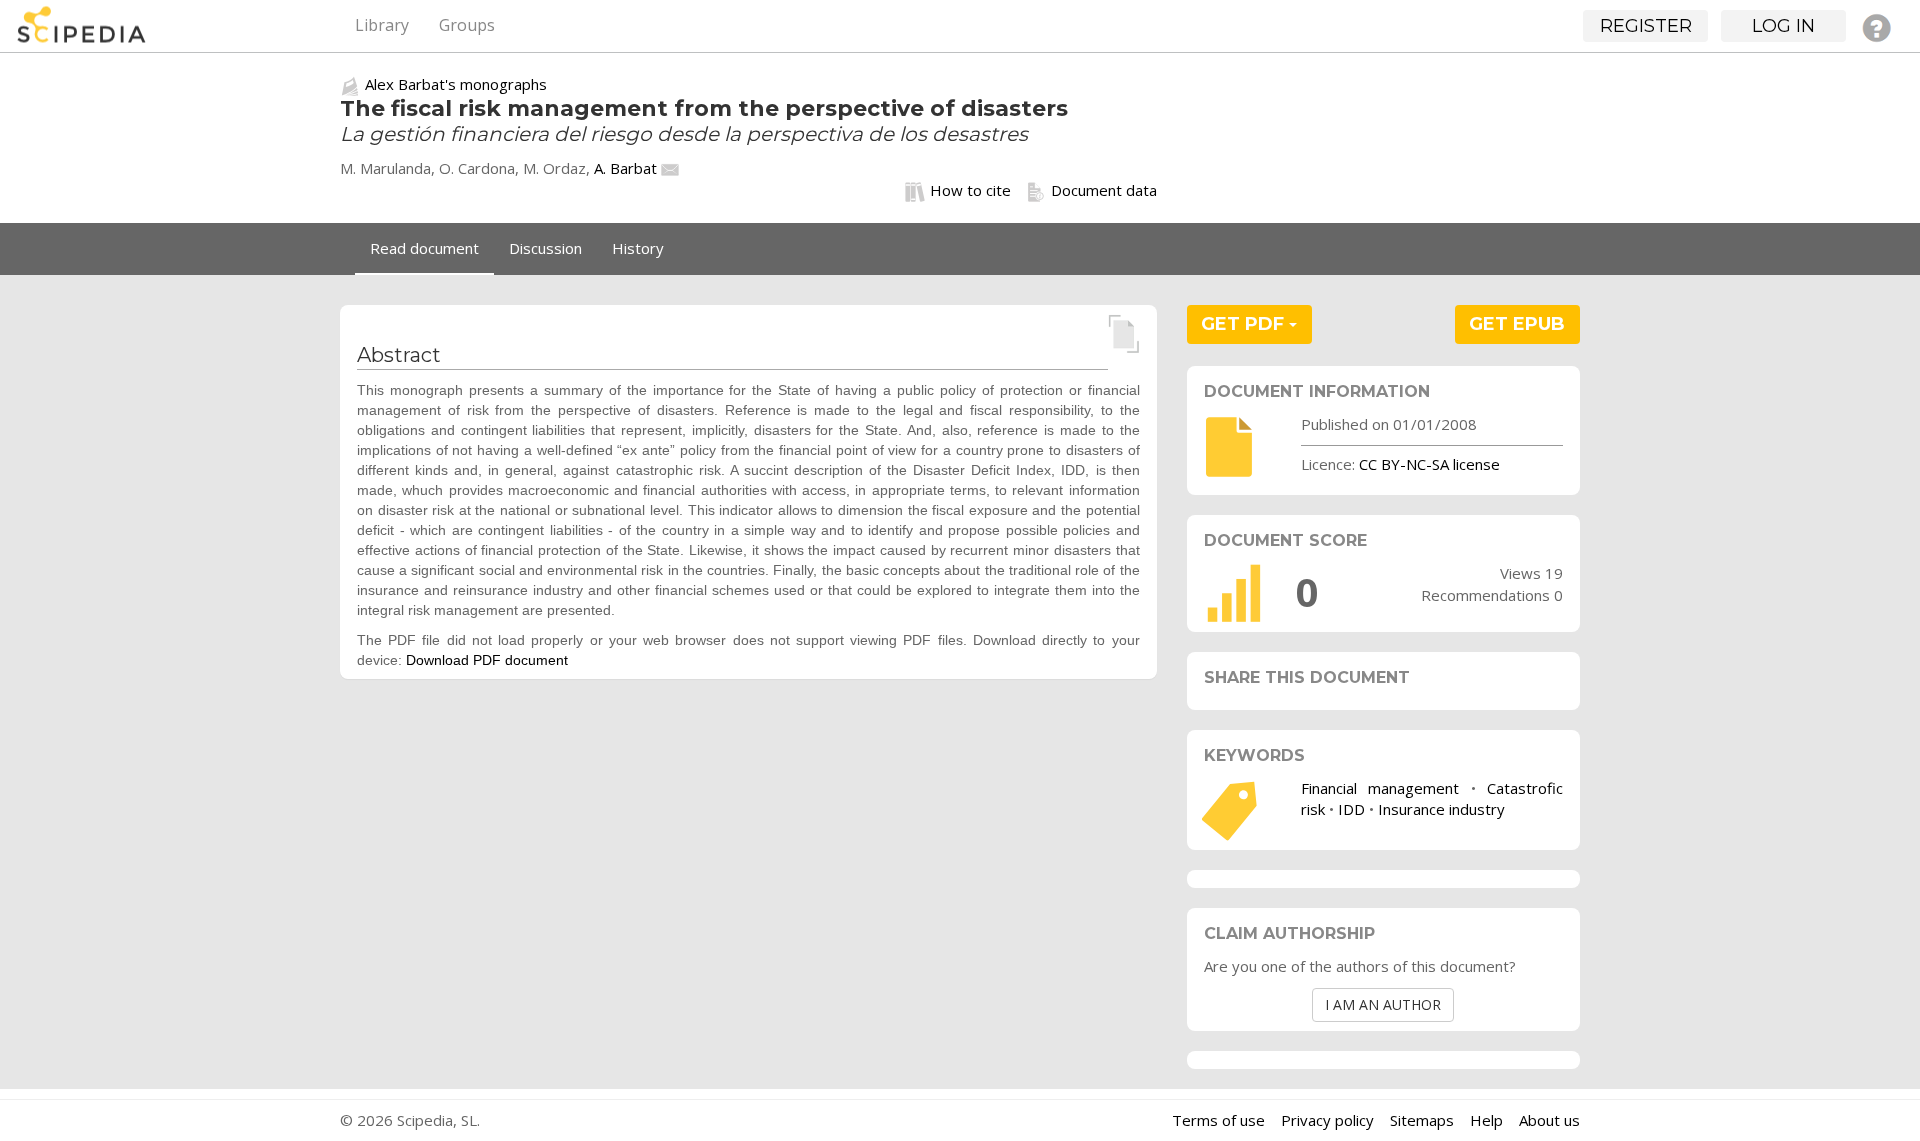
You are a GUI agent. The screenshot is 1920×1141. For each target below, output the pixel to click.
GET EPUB (1517, 324)
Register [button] (1646, 26)
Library (382, 25)
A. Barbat (625, 168)
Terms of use (1218, 1120)
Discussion (545, 248)
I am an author (1383, 1004)
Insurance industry (1441, 809)
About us (1549, 1120)
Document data (1104, 190)
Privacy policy (1327, 1120)
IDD (1351, 809)
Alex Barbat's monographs (456, 84)
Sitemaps (1422, 1120)
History (638, 248)
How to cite (970, 190)
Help (1486, 1120)
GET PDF (1245, 324)
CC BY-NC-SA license (1429, 464)
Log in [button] (1783, 26)
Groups (467, 25)
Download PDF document (487, 660)
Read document (424, 248)
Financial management (1380, 788)
